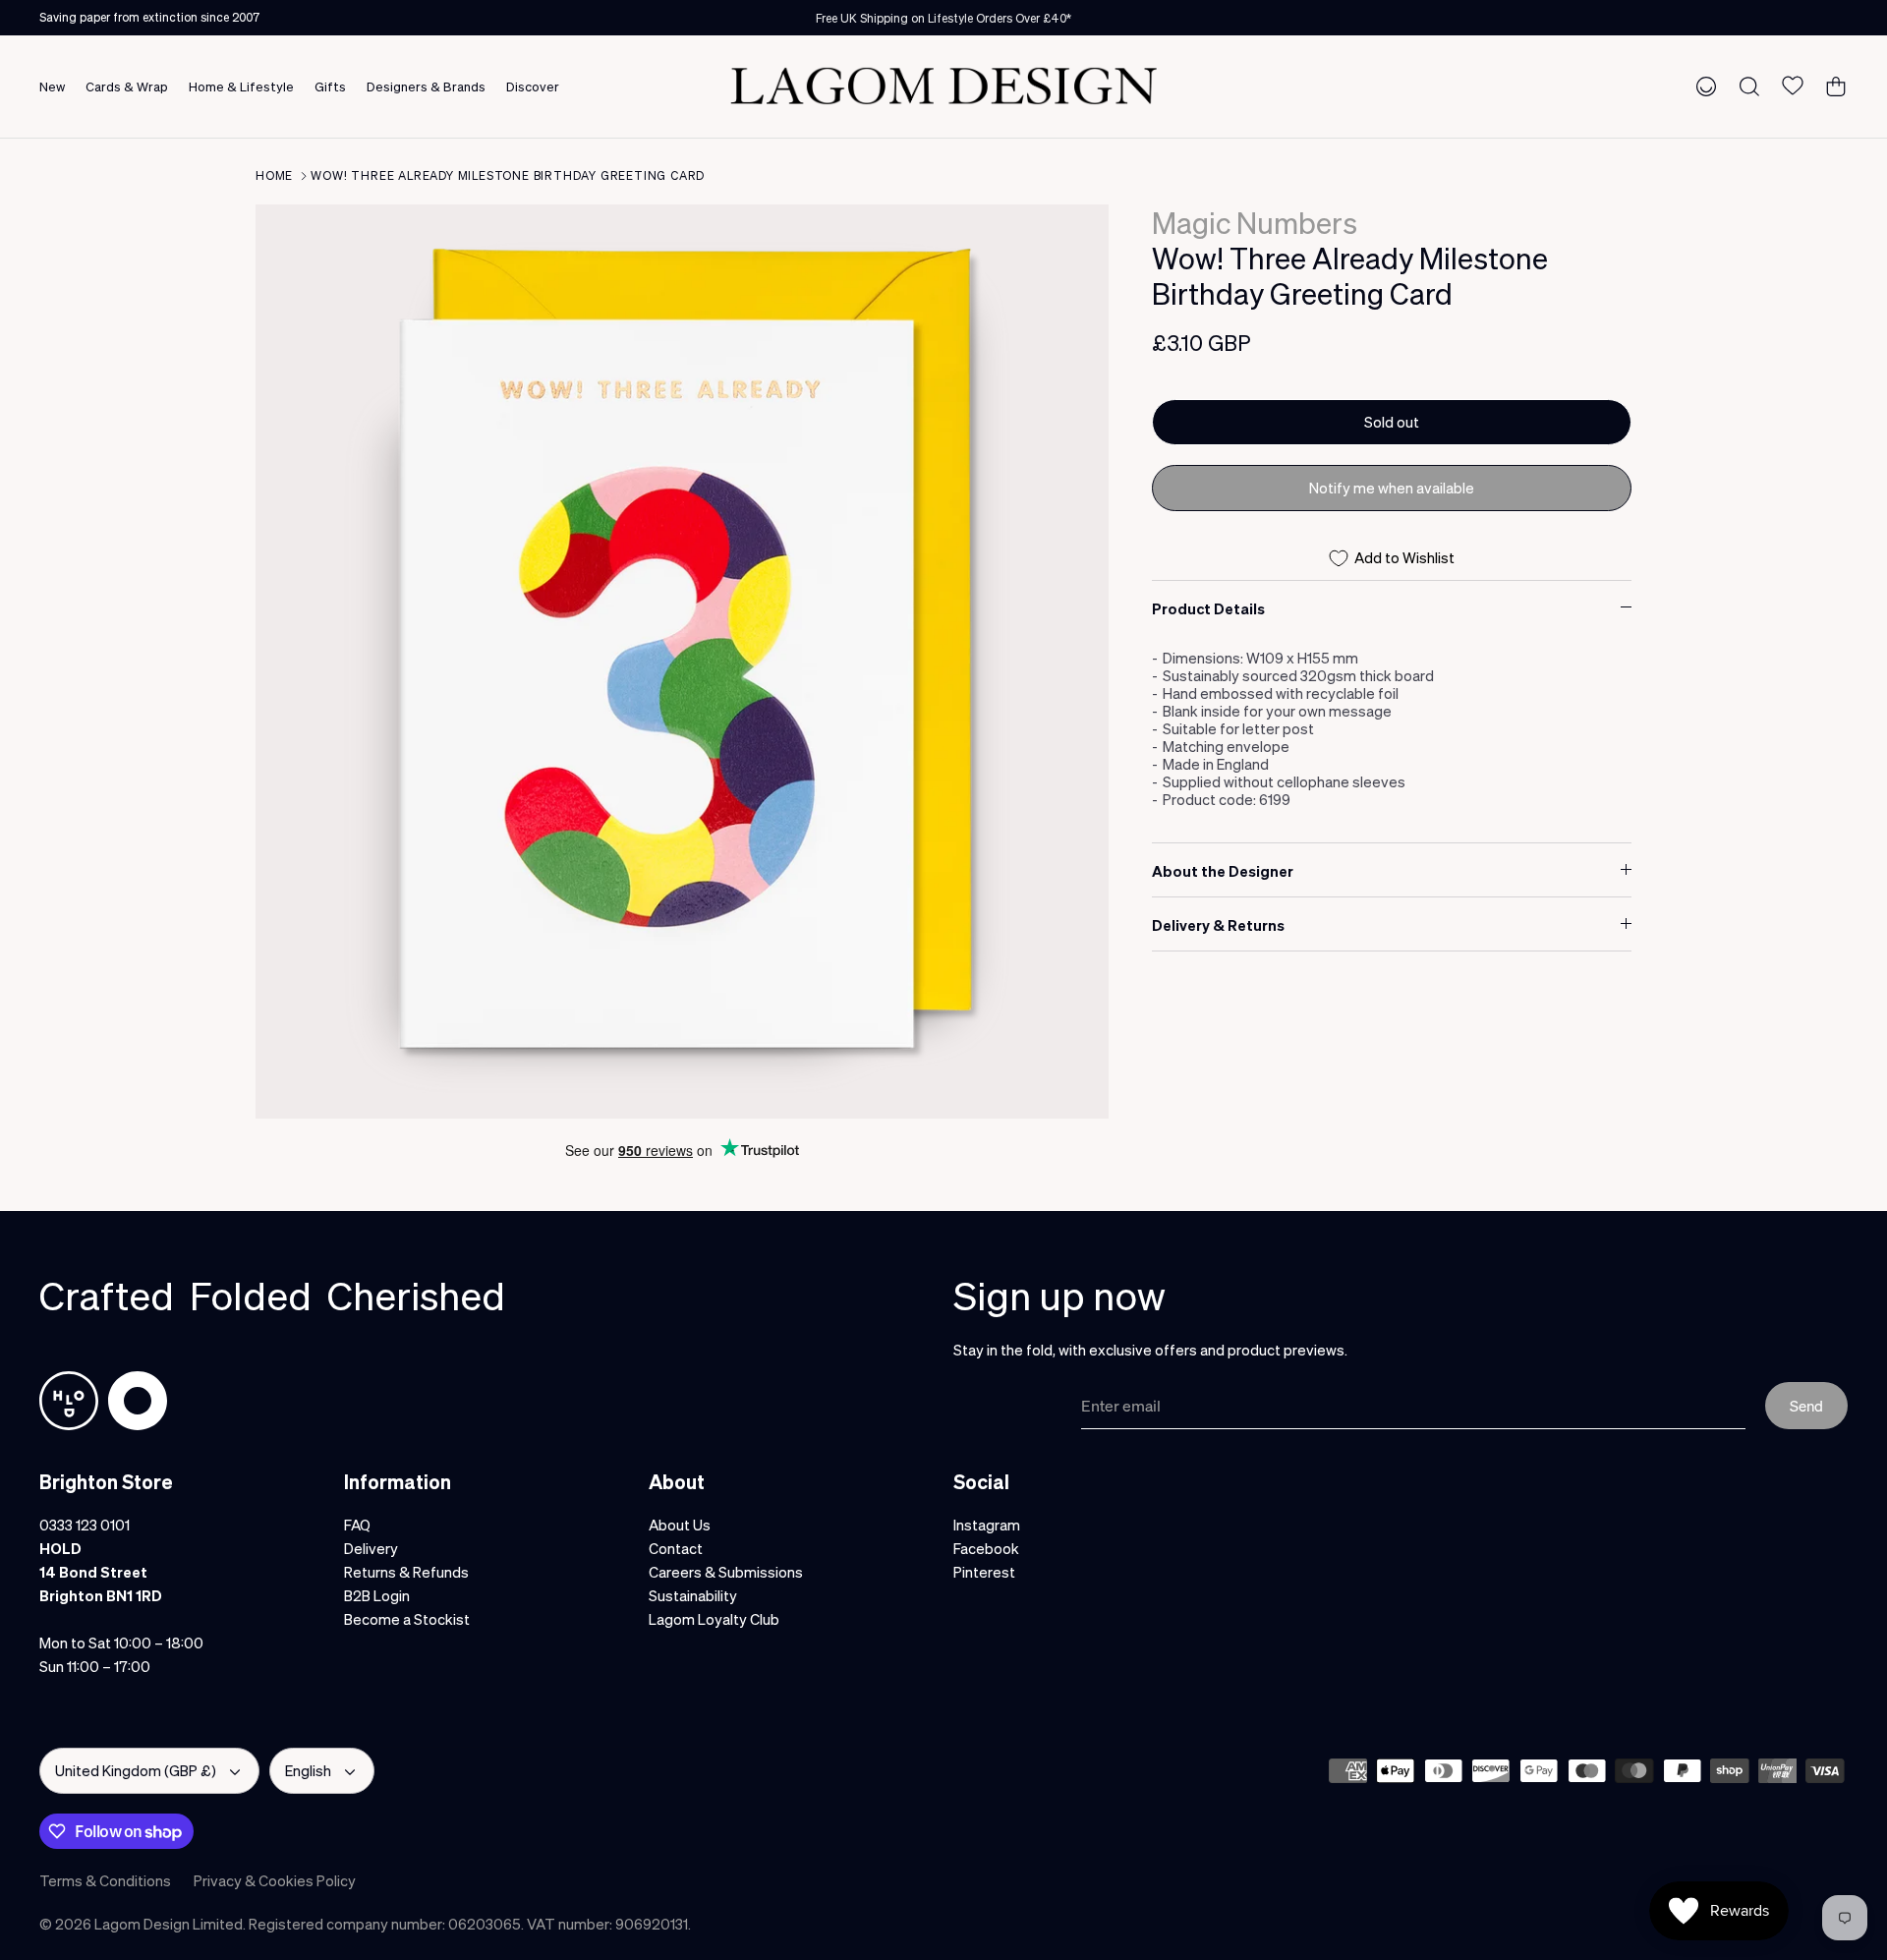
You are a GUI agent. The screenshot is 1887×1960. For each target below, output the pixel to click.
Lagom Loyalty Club (714, 1619)
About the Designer (1223, 871)
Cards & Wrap (127, 86)
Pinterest (984, 1572)
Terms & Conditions (105, 1880)
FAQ (357, 1525)
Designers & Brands (426, 86)
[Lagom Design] (943, 86)
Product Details (1208, 608)
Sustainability (693, 1595)
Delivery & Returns (1218, 925)
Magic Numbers (1255, 222)
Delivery (371, 1548)
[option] (682, 662)
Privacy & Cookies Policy (275, 1880)
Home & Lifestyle (241, 86)
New (52, 86)
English (308, 1770)
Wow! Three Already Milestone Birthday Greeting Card (508, 175)
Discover (533, 86)
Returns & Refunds (406, 1572)
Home (274, 175)
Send (1806, 1406)
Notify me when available (1392, 488)
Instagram (987, 1525)
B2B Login (377, 1595)
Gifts (330, 86)
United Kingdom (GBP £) (136, 1770)
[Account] (1702, 86)
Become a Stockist (407, 1619)
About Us (680, 1525)
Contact (676, 1548)
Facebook (986, 1548)
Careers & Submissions (726, 1572)
